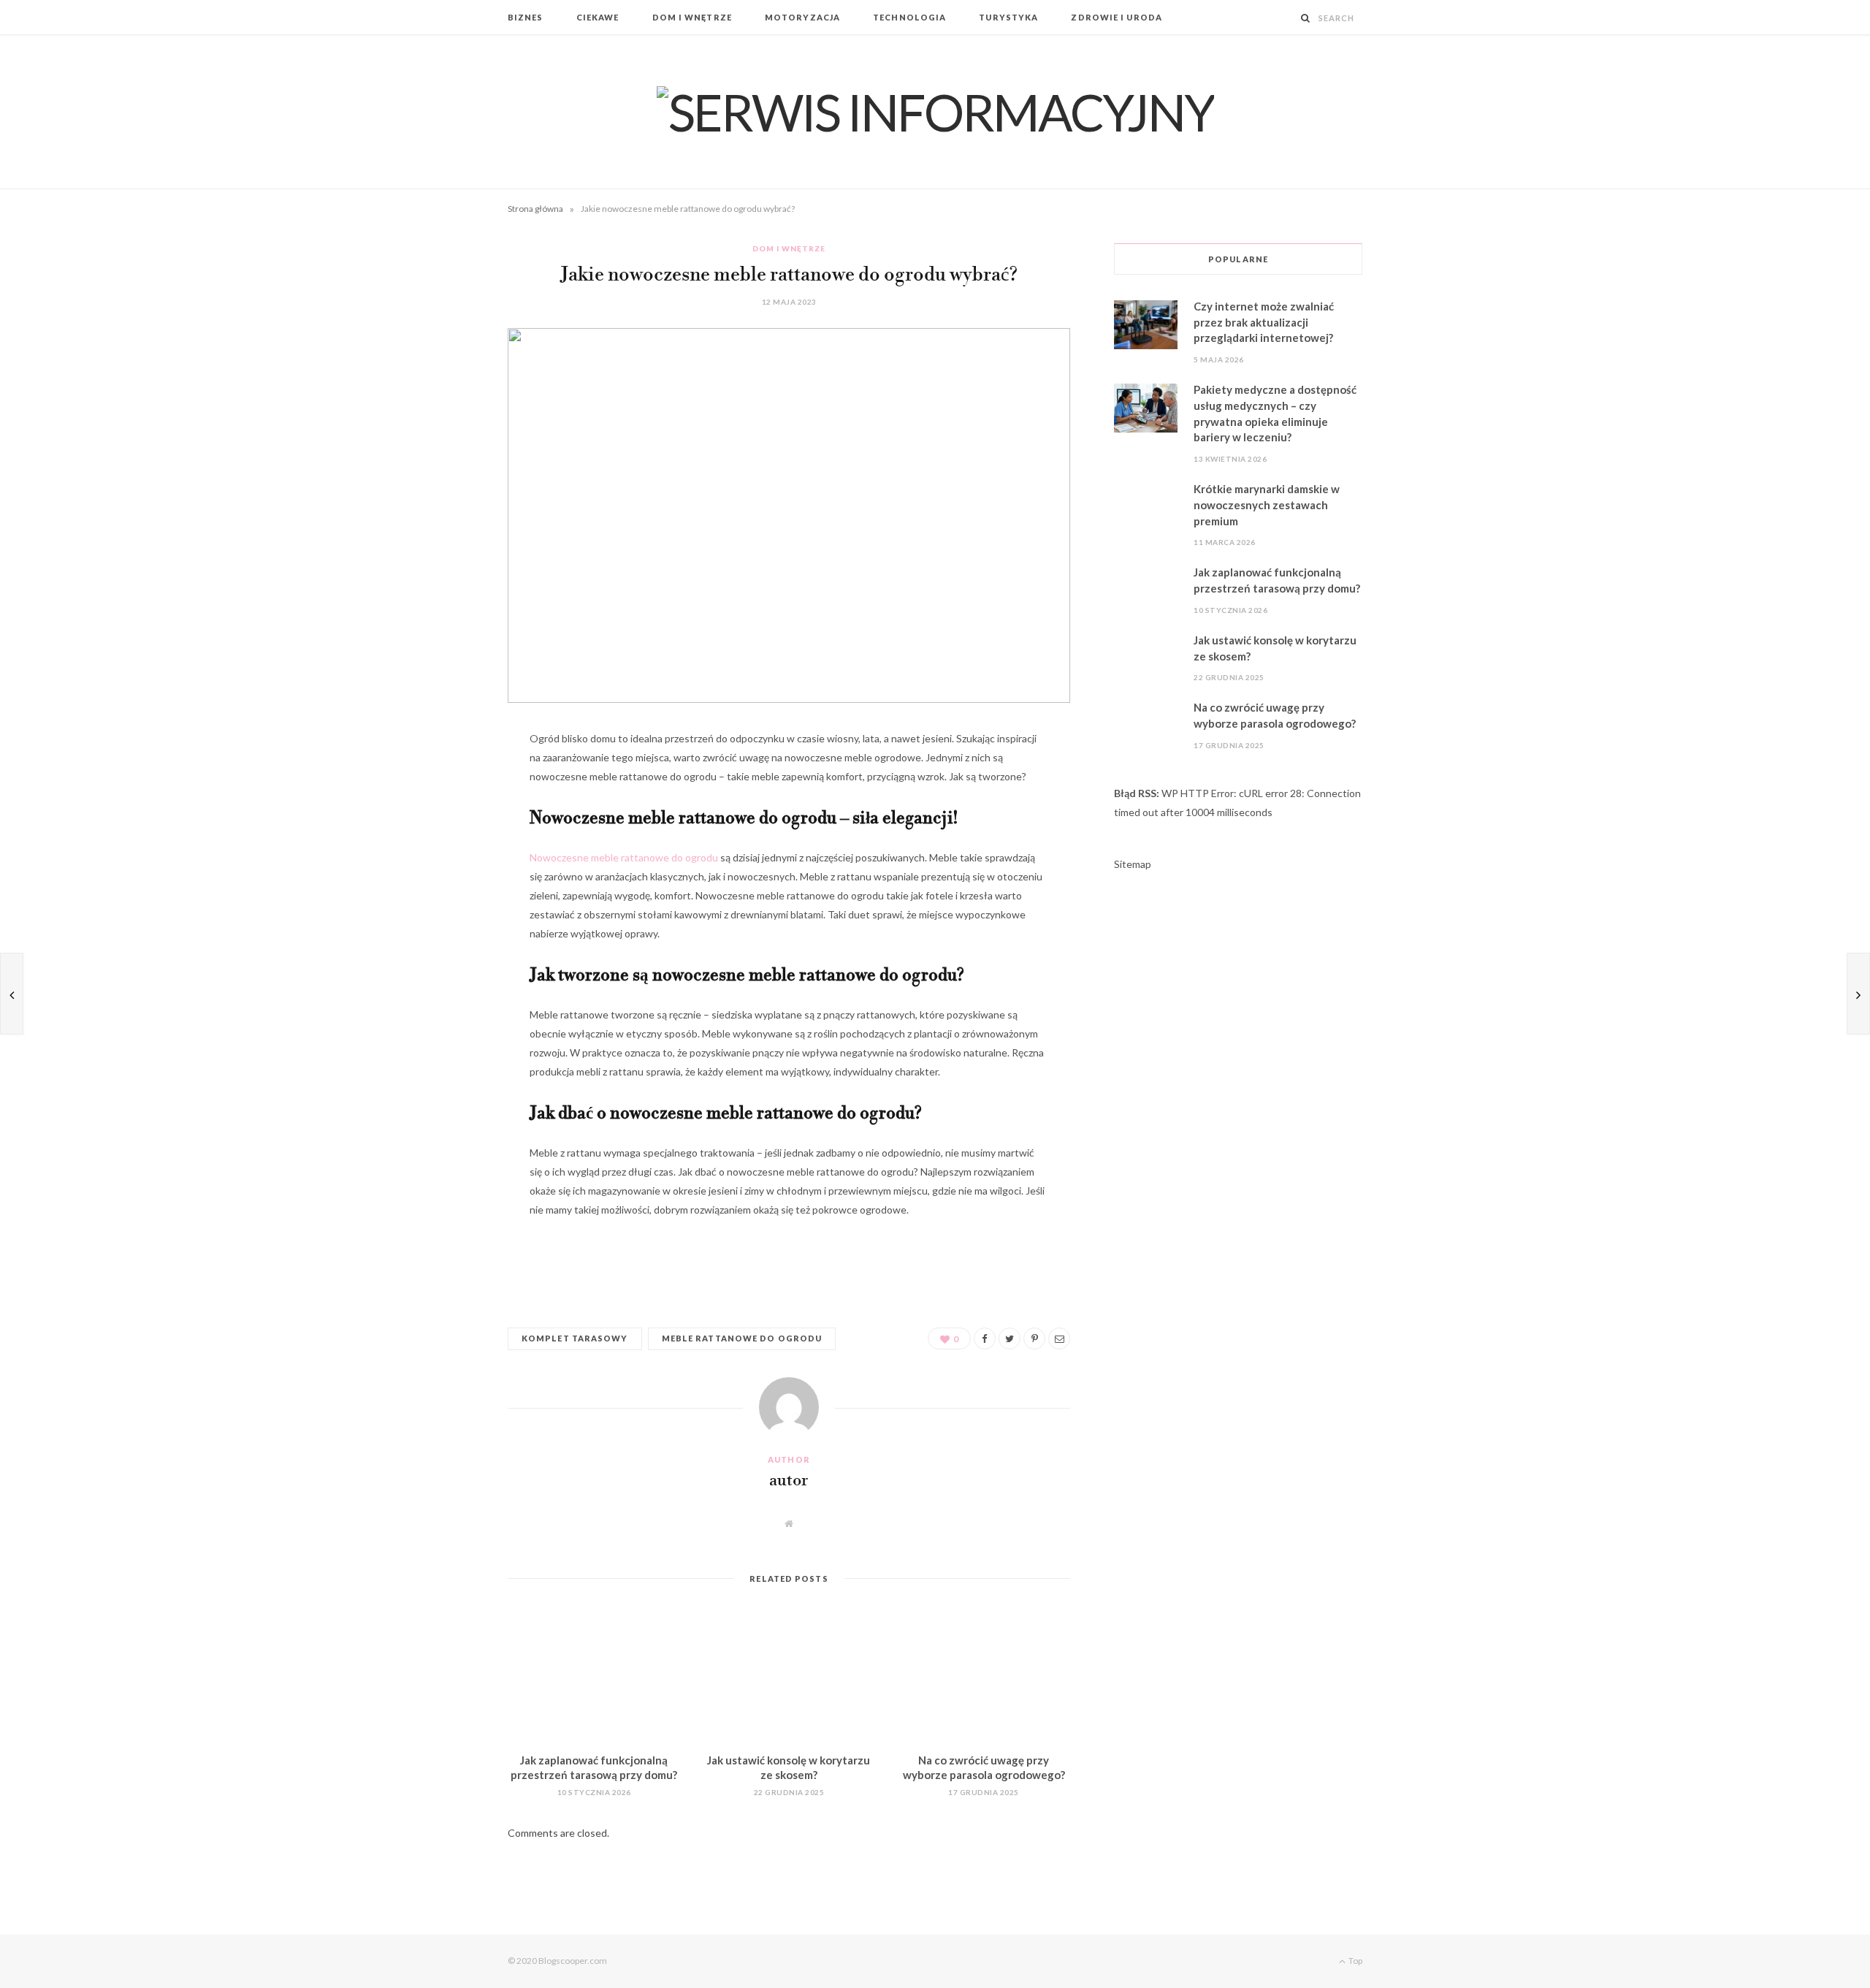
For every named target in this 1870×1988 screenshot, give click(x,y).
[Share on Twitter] (435, 821)
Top (1355, 1961)
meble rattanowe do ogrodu (742, 1338)
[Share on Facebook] (435, 784)
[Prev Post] (12, 994)
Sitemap (1133, 864)
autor (789, 1481)
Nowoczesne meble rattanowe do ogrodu (624, 857)
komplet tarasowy (575, 1338)
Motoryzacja (802, 17)
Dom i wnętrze (692, 17)
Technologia (909, 17)
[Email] (435, 896)
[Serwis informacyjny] (935, 112)
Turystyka (1008, 17)
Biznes (526, 17)
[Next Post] (1858, 994)
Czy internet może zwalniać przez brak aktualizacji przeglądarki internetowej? (1264, 322)
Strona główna (535, 209)
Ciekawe (598, 17)
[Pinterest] (435, 858)
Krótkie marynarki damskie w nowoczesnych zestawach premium (1267, 505)
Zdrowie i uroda (1117, 17)
